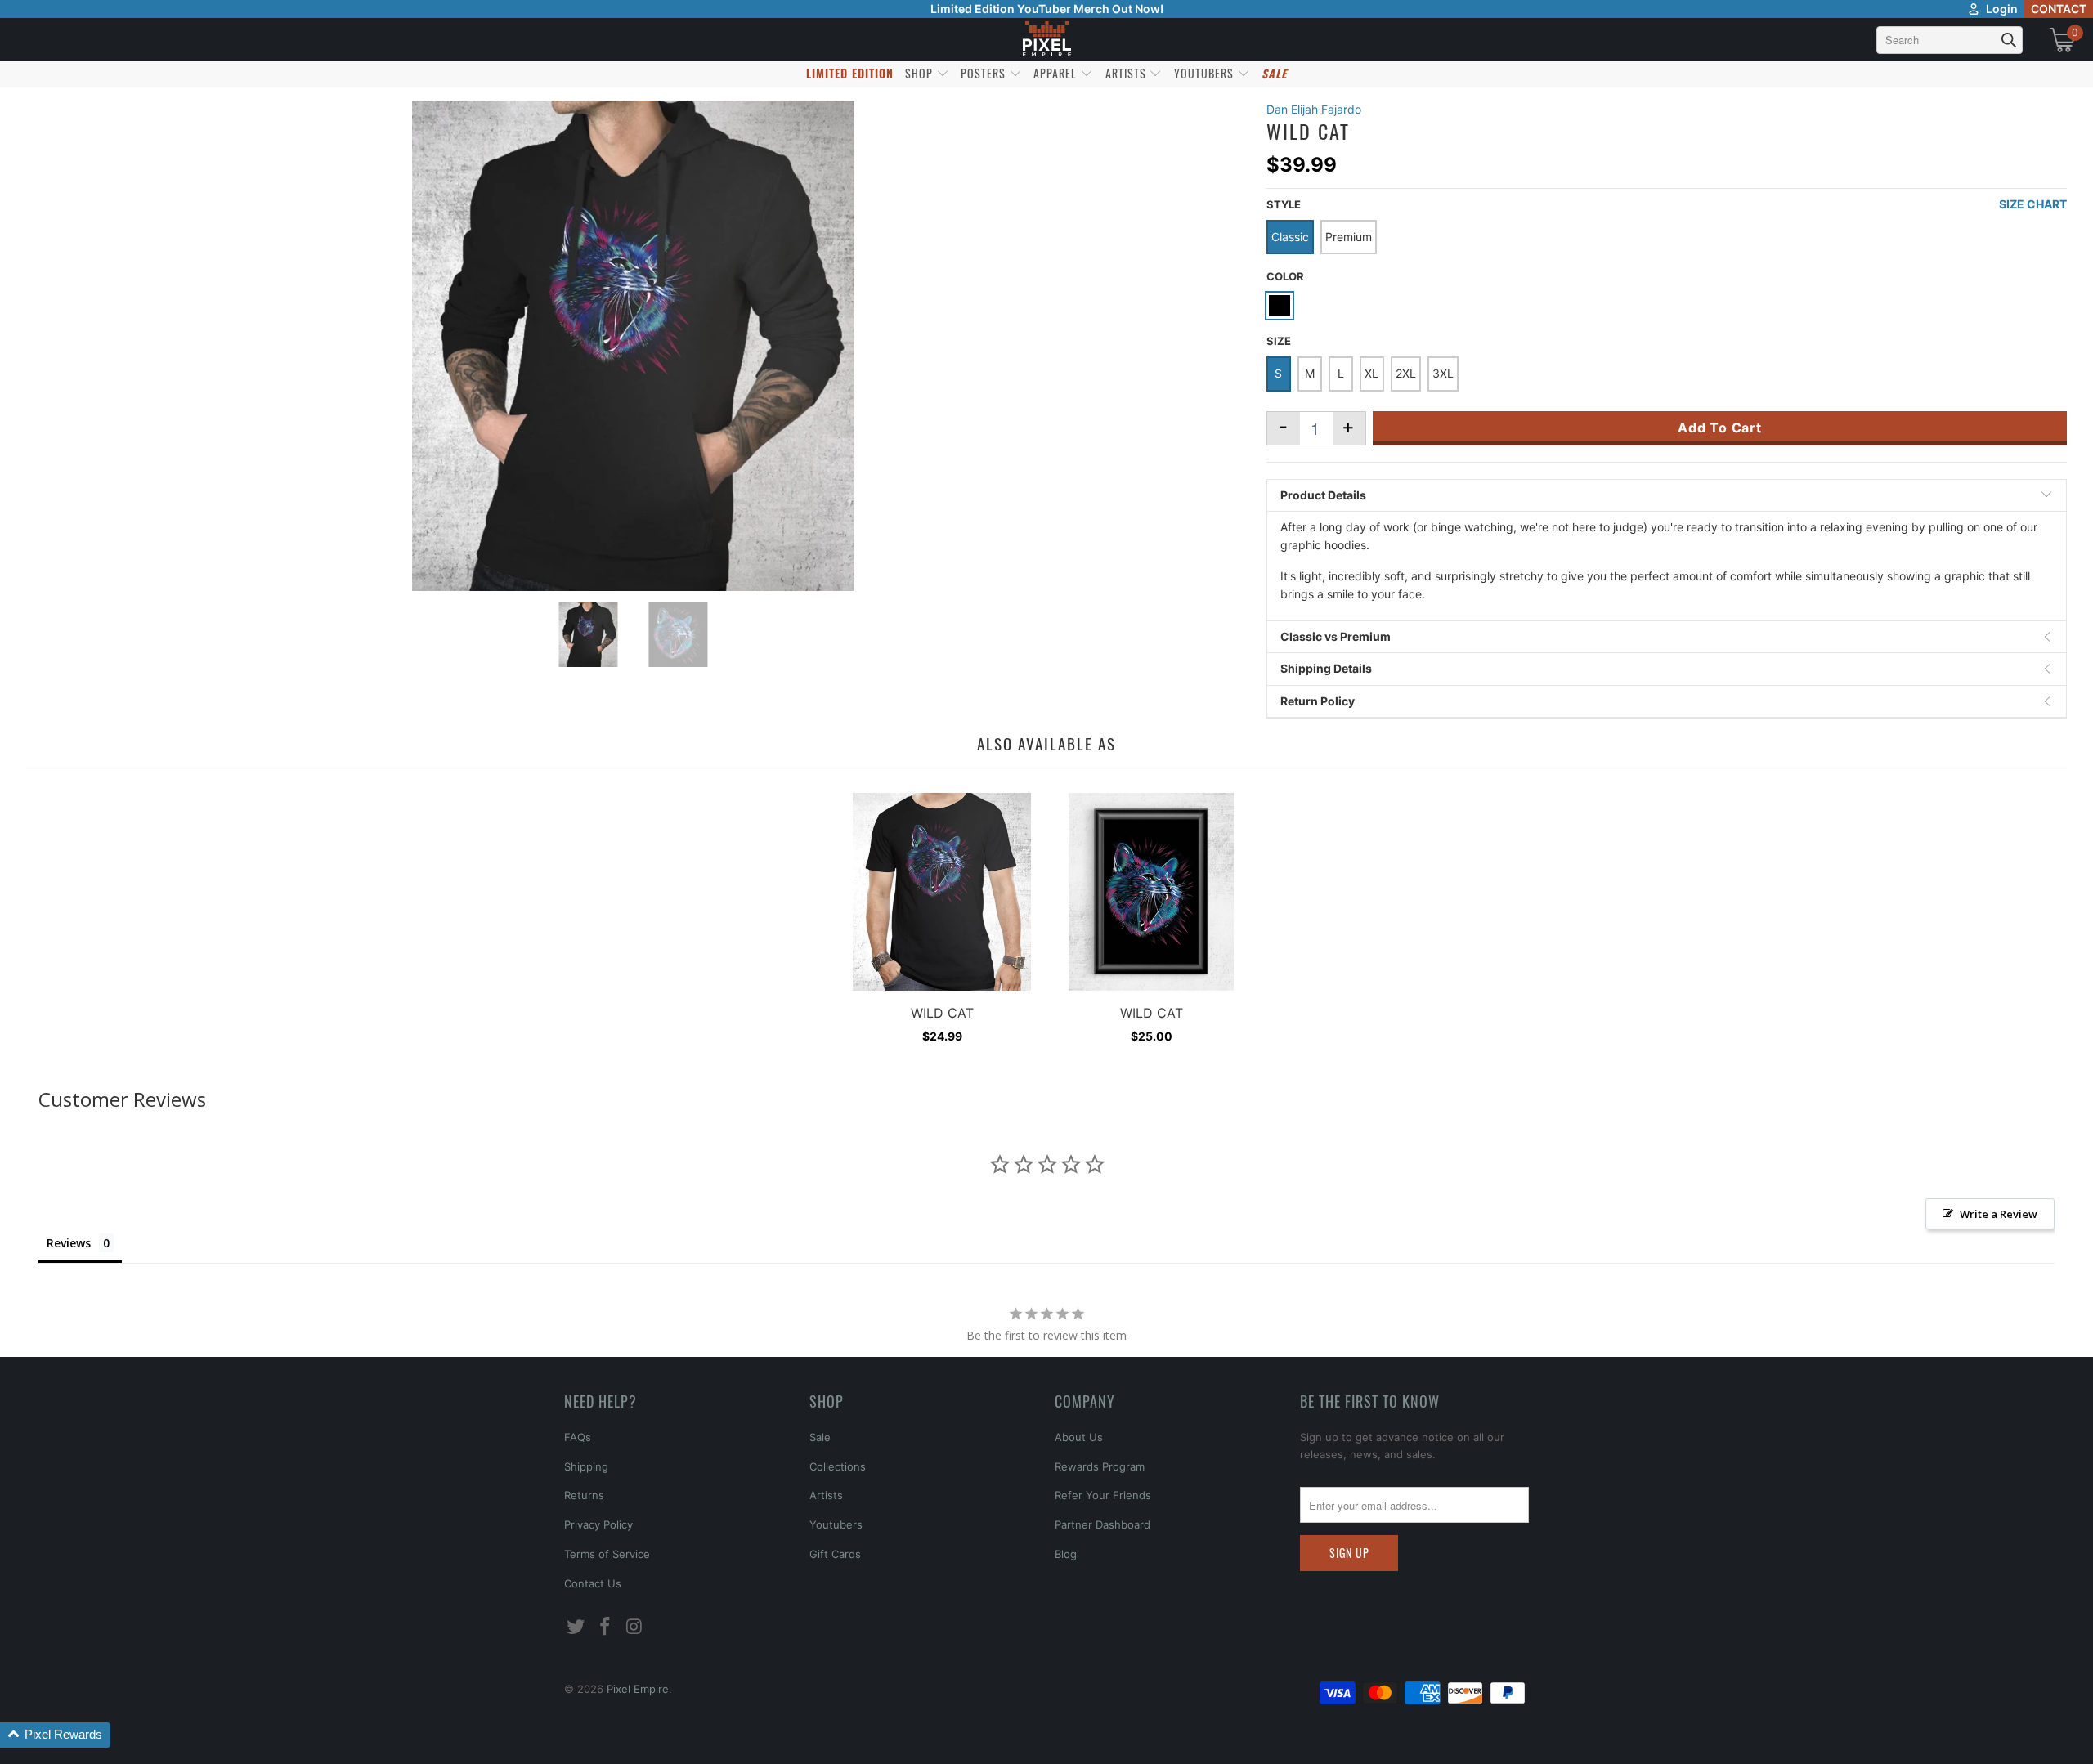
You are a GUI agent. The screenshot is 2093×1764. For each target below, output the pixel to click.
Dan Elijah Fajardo (1314, 109)
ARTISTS (1127, 73)
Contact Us (593, 1583)
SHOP (921, 73)
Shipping (586, 1466)
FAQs (578, 1437)
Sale (820, 1437)
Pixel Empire (638, 1689)
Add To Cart (1720, 428)
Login (2002, 9)
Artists (826, 1495)
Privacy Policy (598, 1524)
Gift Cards (835, 1554)
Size (1279, 341)
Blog (1066, 1554)
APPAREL (1057, 73)
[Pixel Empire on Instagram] (634, 1627)
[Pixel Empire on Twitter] (576, 1627)
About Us (1079, 1437)
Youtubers (836, 1524)
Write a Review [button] (1999, 1214)
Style (1284, 204)
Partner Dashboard (1103, 1524)
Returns (584, 1495)
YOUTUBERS (1206, 73)
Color (1285, 276)
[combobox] (1950, 40)
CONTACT (2059, 9)
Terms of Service (607, 1554)
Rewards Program (1100, 1466)
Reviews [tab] (69, 1243)
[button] (55, 1735)
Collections (838, 1466)
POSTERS (985, 73)
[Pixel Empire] (1046, 40)
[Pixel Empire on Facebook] (606, 1627)
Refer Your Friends (1103, 1495)
